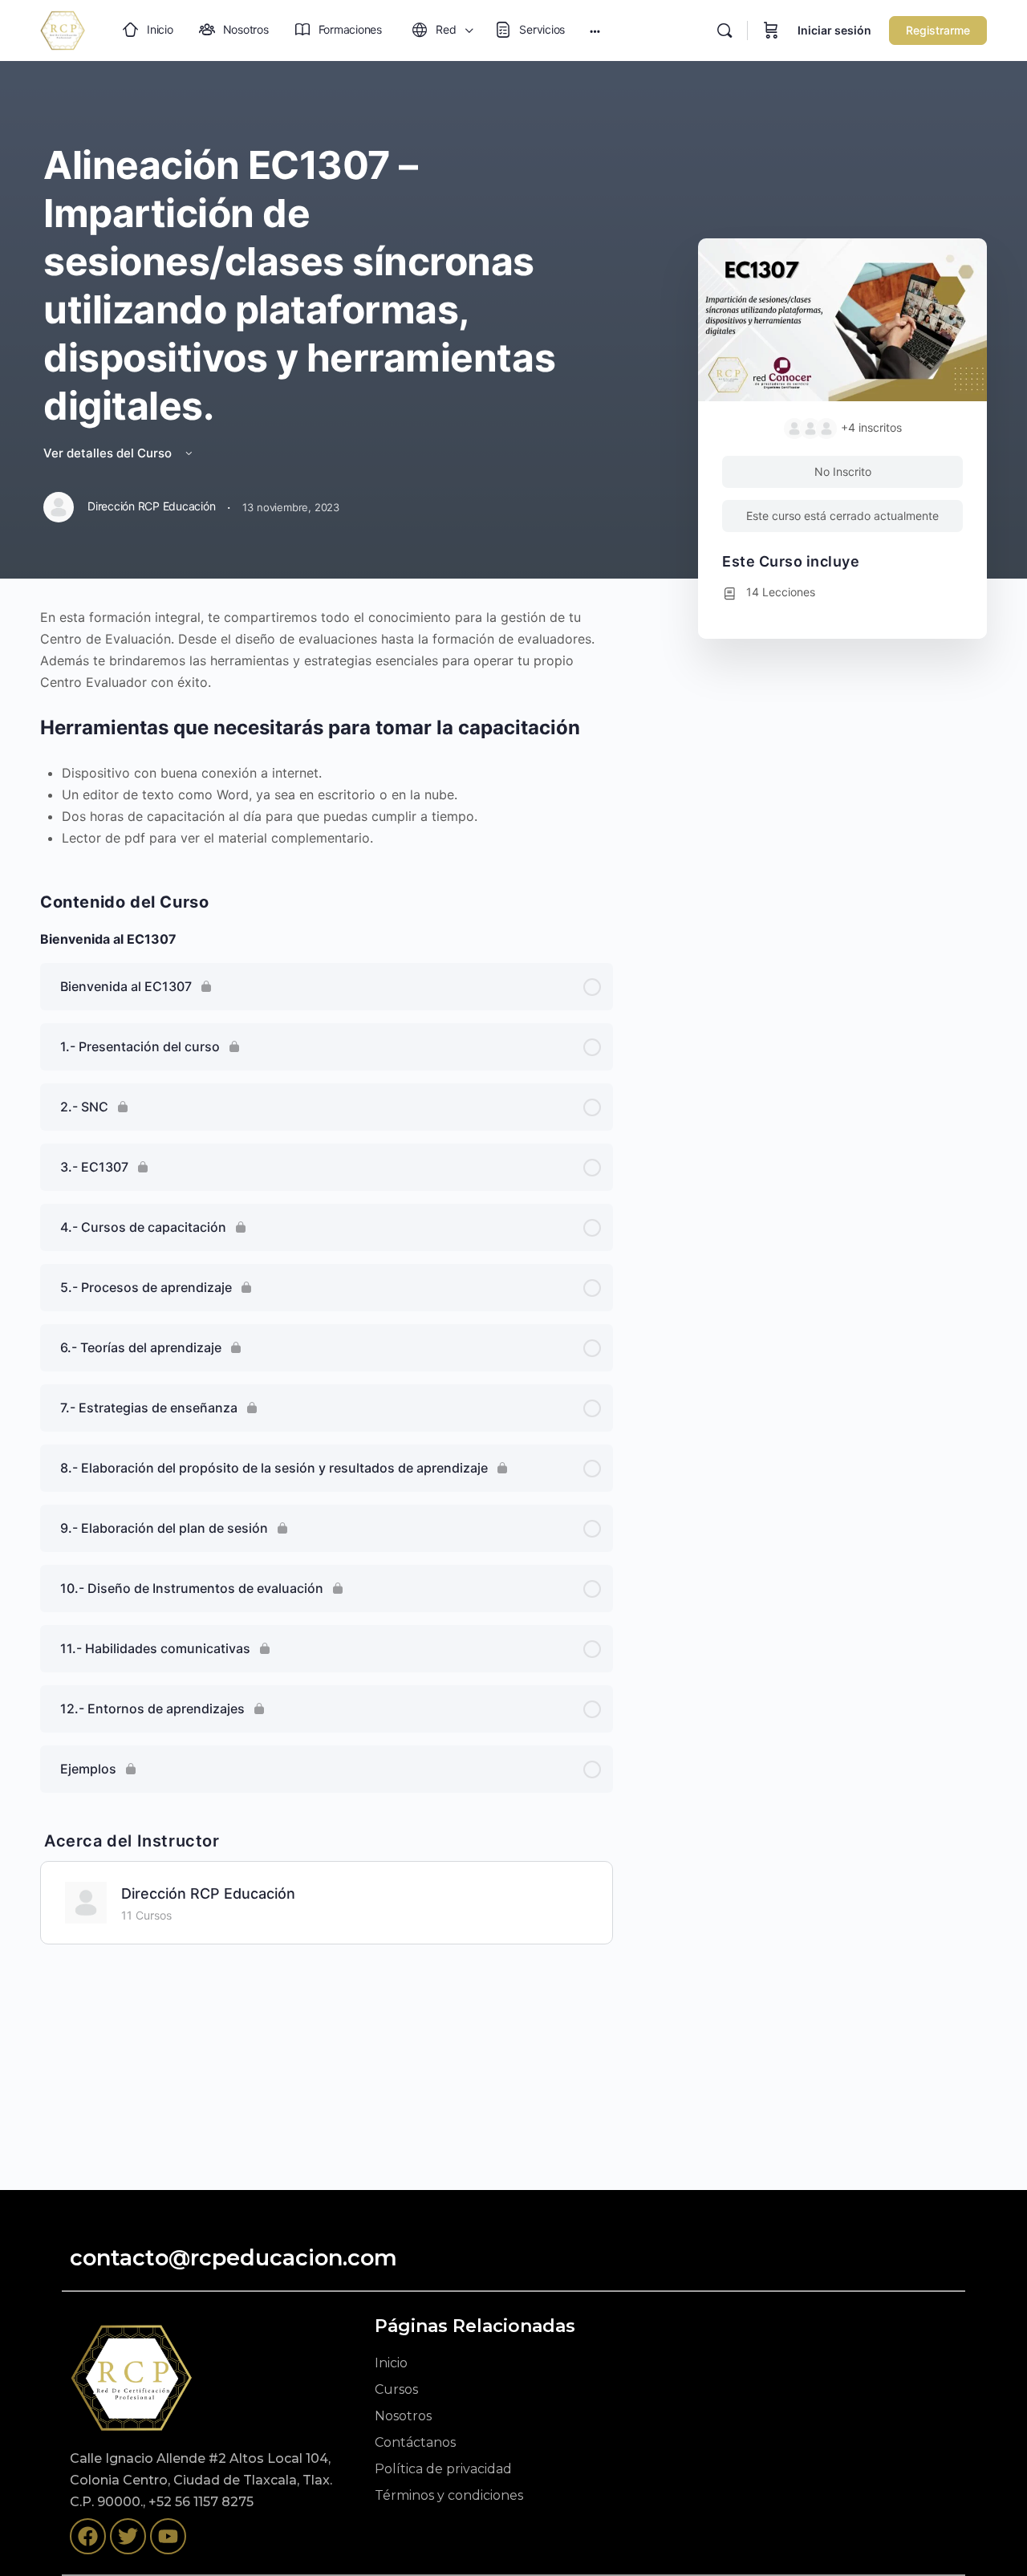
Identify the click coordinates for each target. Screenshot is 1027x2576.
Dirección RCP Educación (208, 1893)
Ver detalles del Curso (109, 453)
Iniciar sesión (834, 30)
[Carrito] (771, 30)
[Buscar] (725, 30)
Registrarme (938, 30)
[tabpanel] (327, 728)
